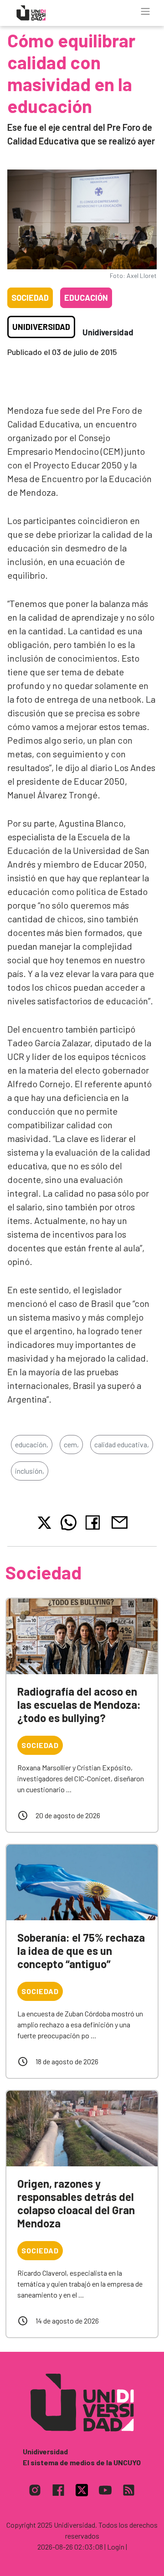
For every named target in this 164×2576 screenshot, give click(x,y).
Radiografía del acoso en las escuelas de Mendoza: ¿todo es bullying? (79, 1704)
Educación (86, 298)
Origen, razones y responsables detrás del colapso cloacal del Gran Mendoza (76, 2203)
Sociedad (30, 298)
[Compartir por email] (119, 1521)
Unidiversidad (41, 327)
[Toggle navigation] (145, 11)
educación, (32, 1444)
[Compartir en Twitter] (44, 1523)
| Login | (116, 2547)
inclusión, (30, 1471)
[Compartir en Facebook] (95, 1522)
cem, (71, 1444)
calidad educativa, (122, 1444)
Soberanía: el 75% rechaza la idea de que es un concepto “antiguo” (81, 1951)
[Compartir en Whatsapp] (69, 1522)
